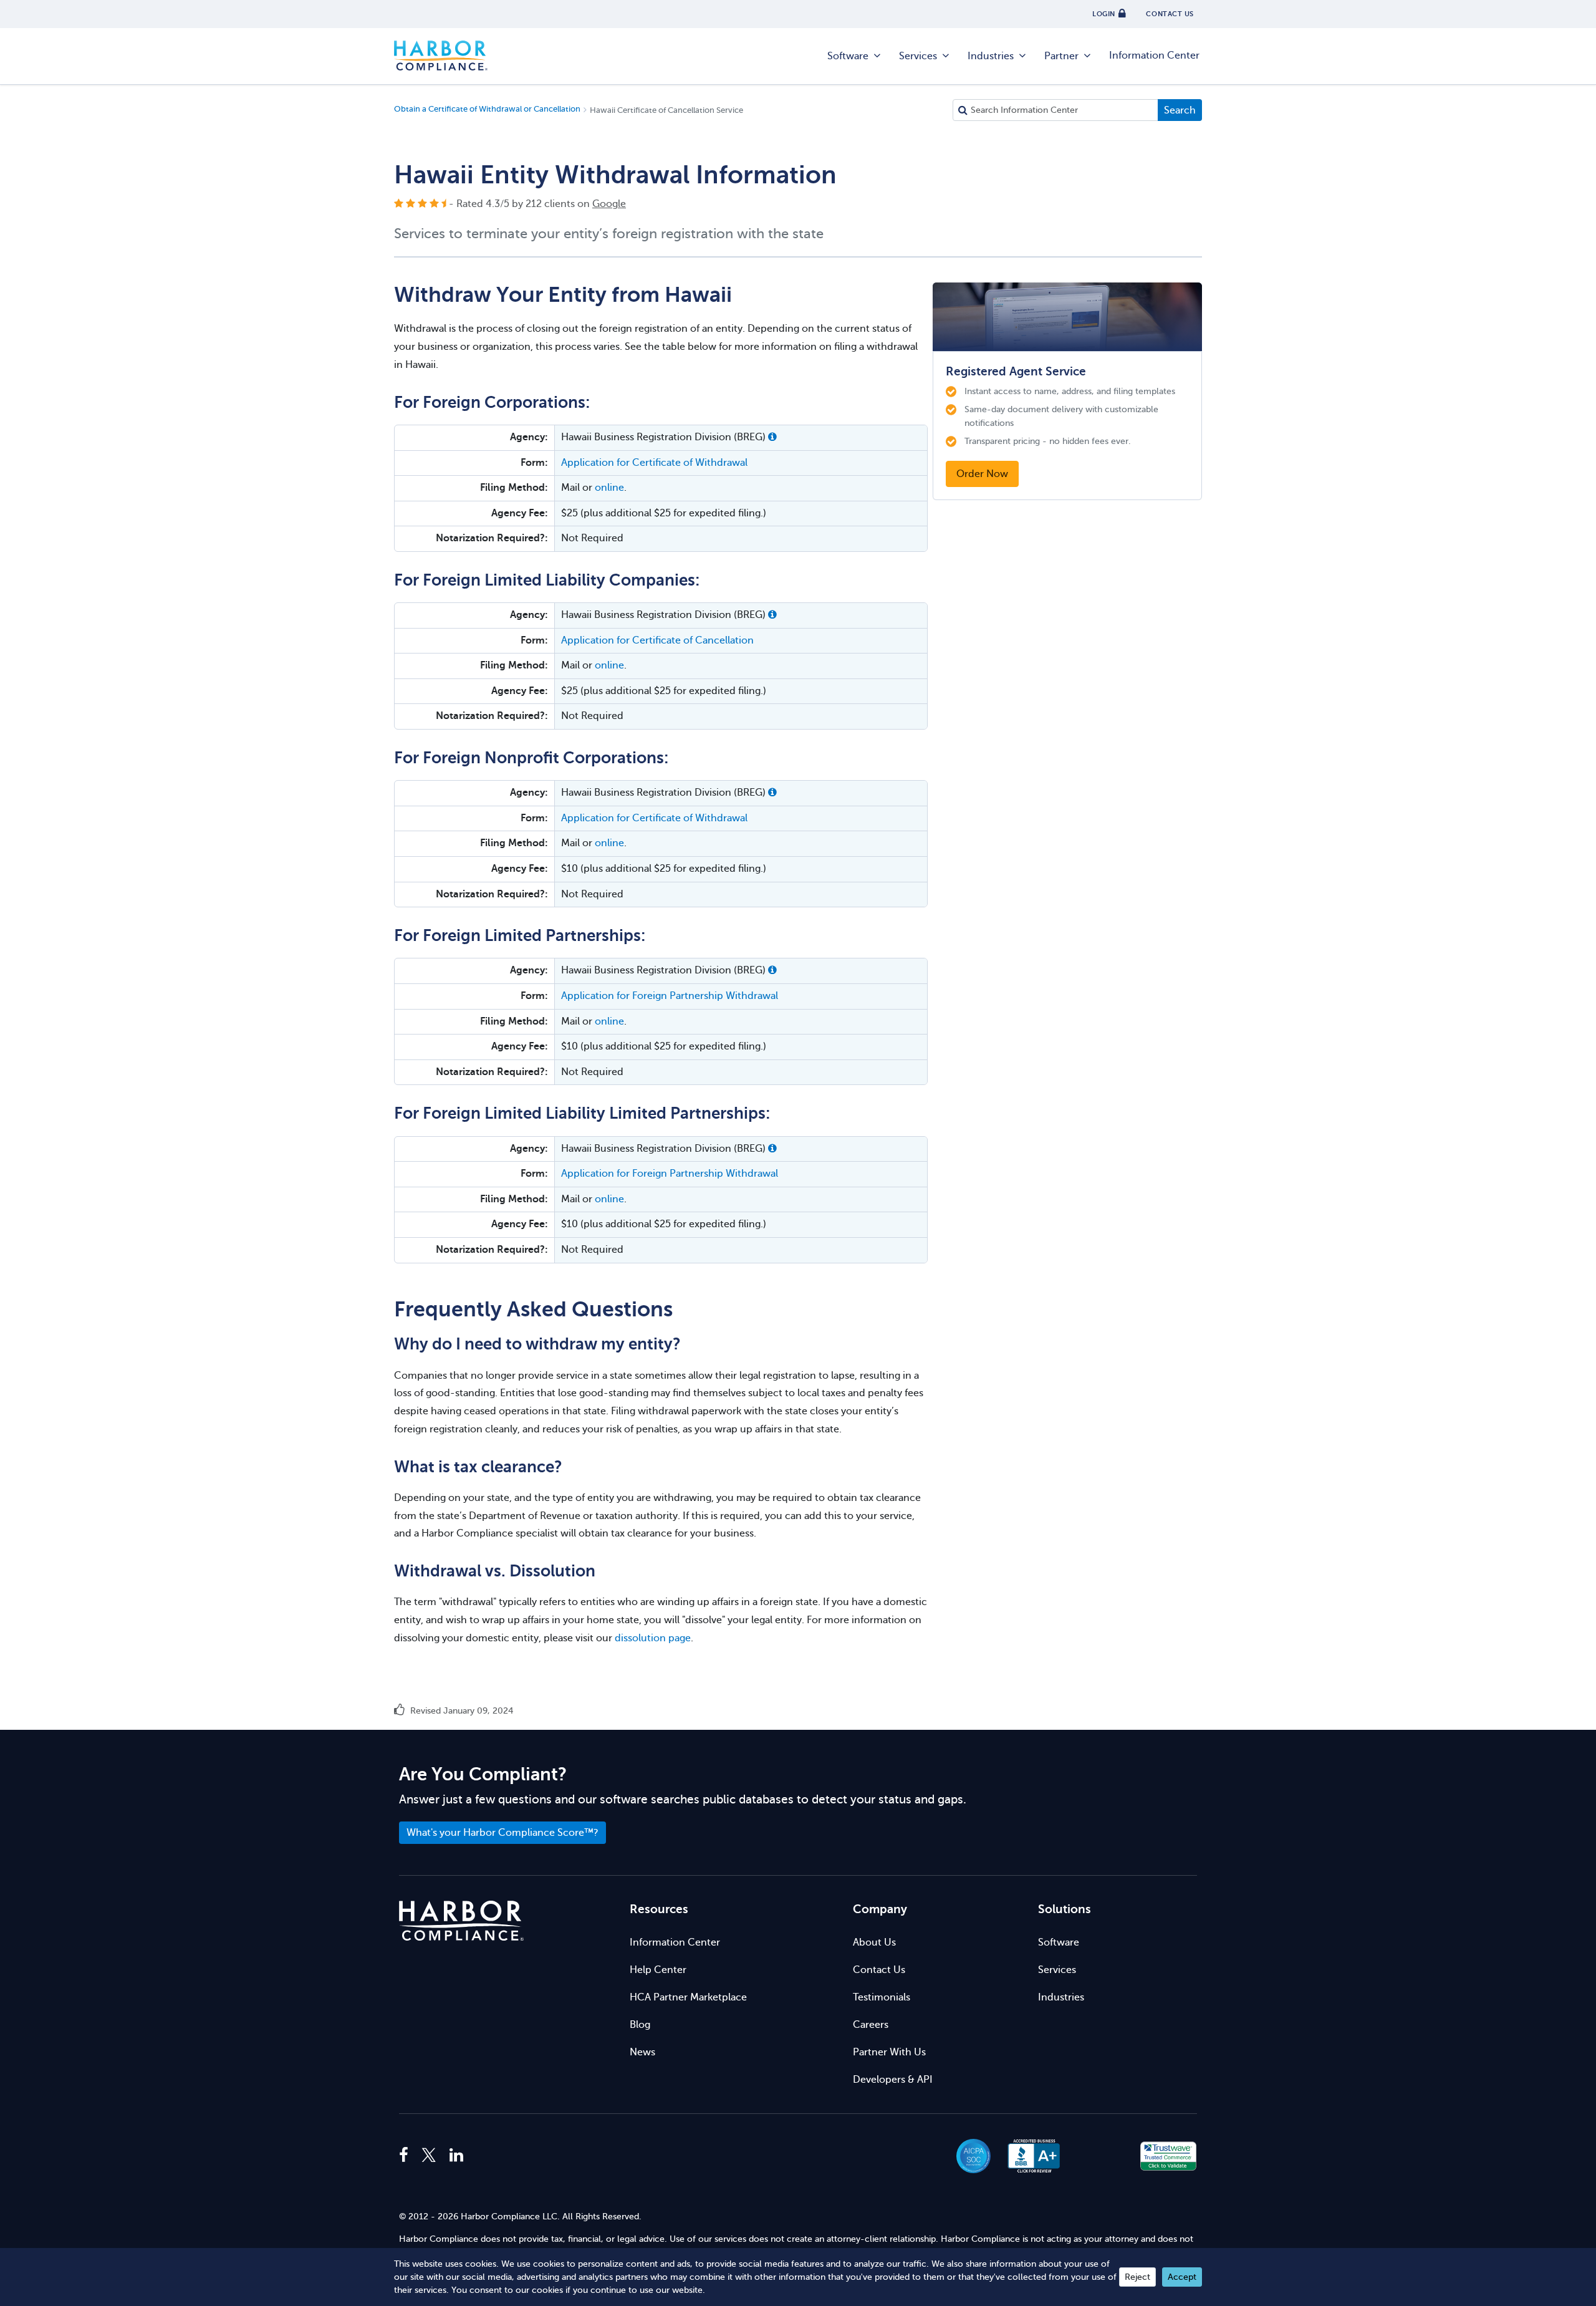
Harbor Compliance (441, 56)
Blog (640, 2025)
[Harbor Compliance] (461, 1921)
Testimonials (882, 1997)
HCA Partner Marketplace (688, 1997)
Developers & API (893, 2080)
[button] (772, 437)
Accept (1182, 2277)
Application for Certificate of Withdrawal (654, 463)
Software (848, 56)
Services (918, 56)
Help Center (658, 1970)
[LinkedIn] (456, 2156)
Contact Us (879, 1970)
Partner (1061, 56)
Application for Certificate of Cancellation (657, 640)
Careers (871, 2025)
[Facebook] (407, 2156)
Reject (1137, 2277)
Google (609, 204)
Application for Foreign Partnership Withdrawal (670, 996)
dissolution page (653, 1638)
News (642, 2052)
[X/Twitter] (429, 2156)
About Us (874, 1942)
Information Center (1154, 55)
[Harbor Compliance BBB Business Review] (1028, 2156)
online (609, 488)
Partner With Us (889, 2052)
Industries (991, 56)
